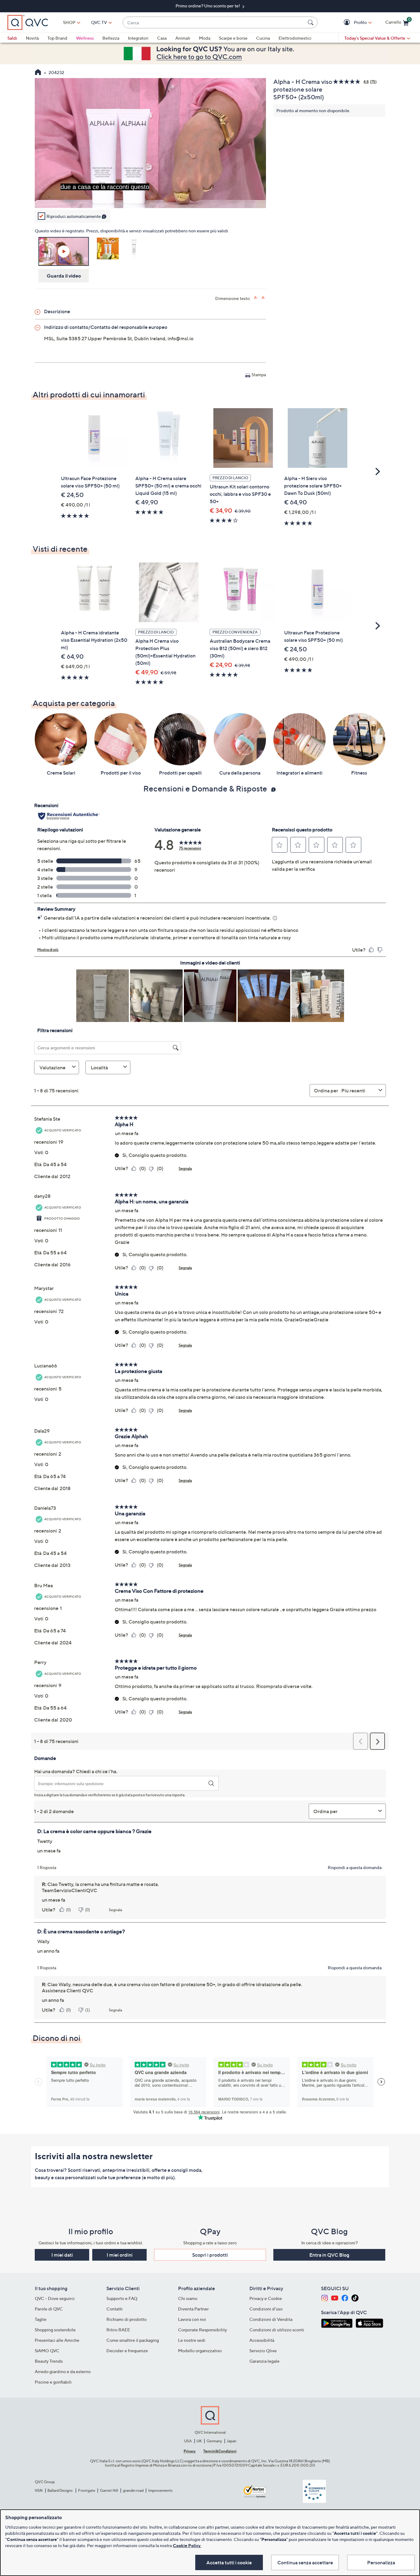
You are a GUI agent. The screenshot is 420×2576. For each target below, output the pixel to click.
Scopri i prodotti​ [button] (210, 2255)
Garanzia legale (264, 2361)
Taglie (41, 2319)
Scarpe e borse (233, 38)
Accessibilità (262, 2340)
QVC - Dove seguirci (55, 2298)
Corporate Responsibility (202, 2330)
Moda (205, 38)
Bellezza (111, 38)
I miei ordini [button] (120, 2255)
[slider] (150, 195)
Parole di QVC (49, 2309)
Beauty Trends (49, 2361)
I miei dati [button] (62, 2255)
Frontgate (87, 2490)
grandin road (133, 2490)
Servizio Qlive (263, 2351)
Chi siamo (188, 2298)
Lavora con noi (192, 2319)
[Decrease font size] (264, 298)
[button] (348, 23)
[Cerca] (311, 22)
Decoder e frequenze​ (127, 2351)
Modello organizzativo (200, 2351)
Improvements (160, 2490)
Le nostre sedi (192, 2340)
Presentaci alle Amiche (57, 2340)
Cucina (263, 38)
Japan (232, 2441)
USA (188, 2441)
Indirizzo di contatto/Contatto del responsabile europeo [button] (106, 327)
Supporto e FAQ (122, 2298)
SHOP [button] (69, 22)
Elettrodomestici (295, 38)
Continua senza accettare (305, 2562)
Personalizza (381, 2562)
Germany (214, 2441)
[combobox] (214, 23)
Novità (32, 38)
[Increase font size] (256, 298)
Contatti (115, 2309)
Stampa (259, 375)
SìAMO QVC (47, 2351)
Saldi (12, 38)
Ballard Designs (60, 2490)
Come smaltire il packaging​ (133, 2340)
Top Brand (57, 38)
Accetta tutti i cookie (229, 2562)
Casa (162, 38)
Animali (183, 38)
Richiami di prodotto (127, 2319)
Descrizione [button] (57, 311)
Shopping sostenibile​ (55, 2330)
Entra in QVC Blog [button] (329, 2255)
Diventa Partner (193, 2309)
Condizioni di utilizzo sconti (277, 2330)
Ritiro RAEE (118, 2330)
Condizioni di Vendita (271, 2319)
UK (199, 2441)
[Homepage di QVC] (38, 73)
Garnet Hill (109, 2490)
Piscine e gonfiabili (53, 2382)
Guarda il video (64, 276)
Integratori (138, 38)
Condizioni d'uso (266, 2309)
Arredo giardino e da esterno (63, 2371)
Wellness (85, 38)
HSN (39, 2490)
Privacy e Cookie (266, 2298)
